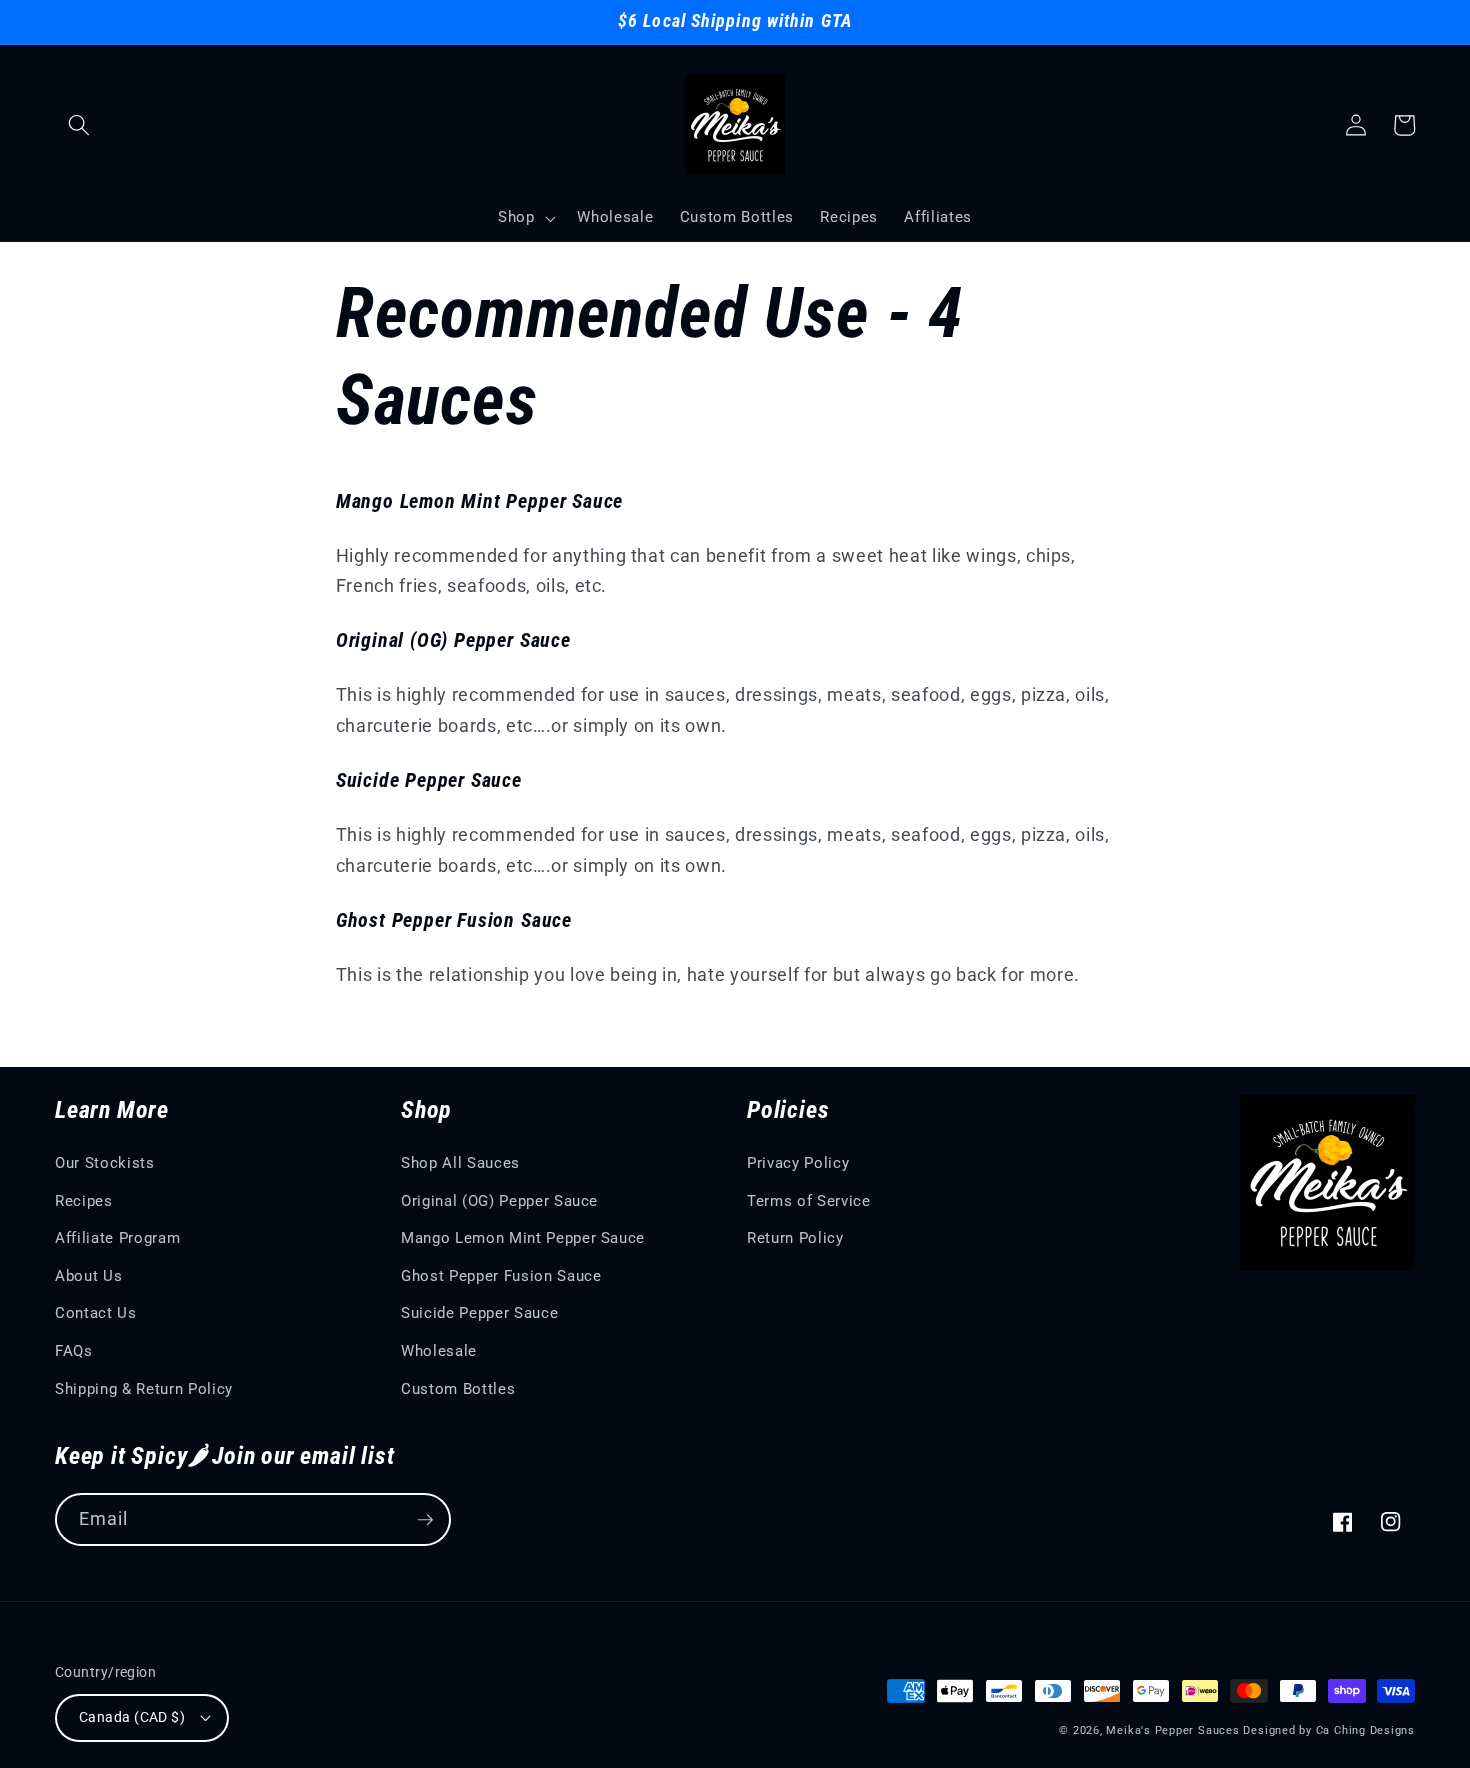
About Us (88, 1276)
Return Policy (795, 1238)
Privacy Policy (798, 1163)
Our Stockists (105, 1163)
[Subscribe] (425, 1520)
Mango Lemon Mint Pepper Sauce (523, 1238)
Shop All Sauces (460, 1163)
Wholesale (439, 1351)
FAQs (74, 1351)
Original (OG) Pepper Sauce (499, 1201)
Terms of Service (809, 1201)
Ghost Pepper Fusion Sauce (501, 1276)
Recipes (84, 1201)
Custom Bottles (458, 1389)
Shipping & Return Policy (144, 1389)
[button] (79, 125)
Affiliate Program (117, 1238)
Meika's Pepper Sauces (1172, 1730)
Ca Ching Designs (1365, 1730)
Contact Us (96, 1313)
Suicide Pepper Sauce (479, 1313)
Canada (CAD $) (132, 1717)
